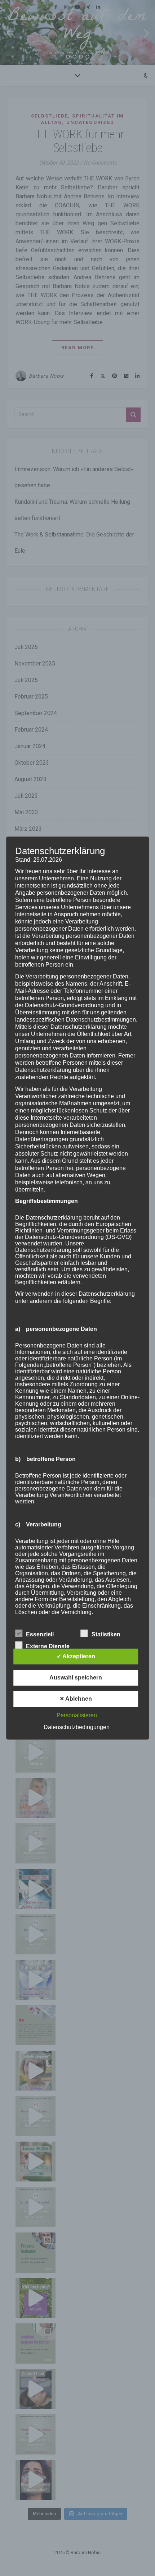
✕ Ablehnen (76, 1699)
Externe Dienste (48, 1646)
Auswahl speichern (76, 1678)
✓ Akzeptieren (76, 1656)
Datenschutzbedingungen (77, 1727)
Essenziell (40, 1634)
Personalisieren (77, 1715)
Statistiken (106, 1634)
